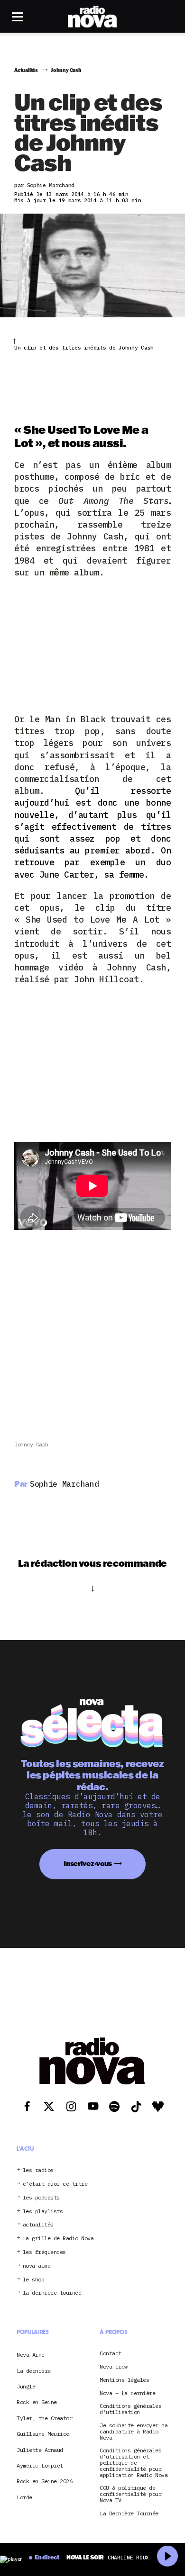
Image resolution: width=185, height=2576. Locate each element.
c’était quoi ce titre (55, 2184)
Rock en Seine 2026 (44, 2481)
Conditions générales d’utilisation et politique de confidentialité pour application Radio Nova (134, 2463)
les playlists (43, 2212)
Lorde (24, 2497)
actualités (38, 2225)
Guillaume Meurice (43, 2434)
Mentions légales (124, 2380)
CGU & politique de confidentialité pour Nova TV (130, 2494)
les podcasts (41, 2198)
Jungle (26, 2386)
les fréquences (44, 2252)
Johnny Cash (31, 1444)
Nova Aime (31, 2355)
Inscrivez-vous (88, 1863)
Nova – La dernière (127, 2393)
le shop (34, 2280)
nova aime (37, 2266)
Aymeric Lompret (40, 2465)
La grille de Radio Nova (58, 2239)
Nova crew (114, 2367)
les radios (38, 2170)
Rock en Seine (37, 2402)
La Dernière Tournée (129, 2514)
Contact (111, 2354)
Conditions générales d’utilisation (130, 2409)
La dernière (34, 2371)
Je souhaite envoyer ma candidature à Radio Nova (134, 2432)
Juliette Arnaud (40, 2450)
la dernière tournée (52, 2293)
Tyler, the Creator (44, 2418)
